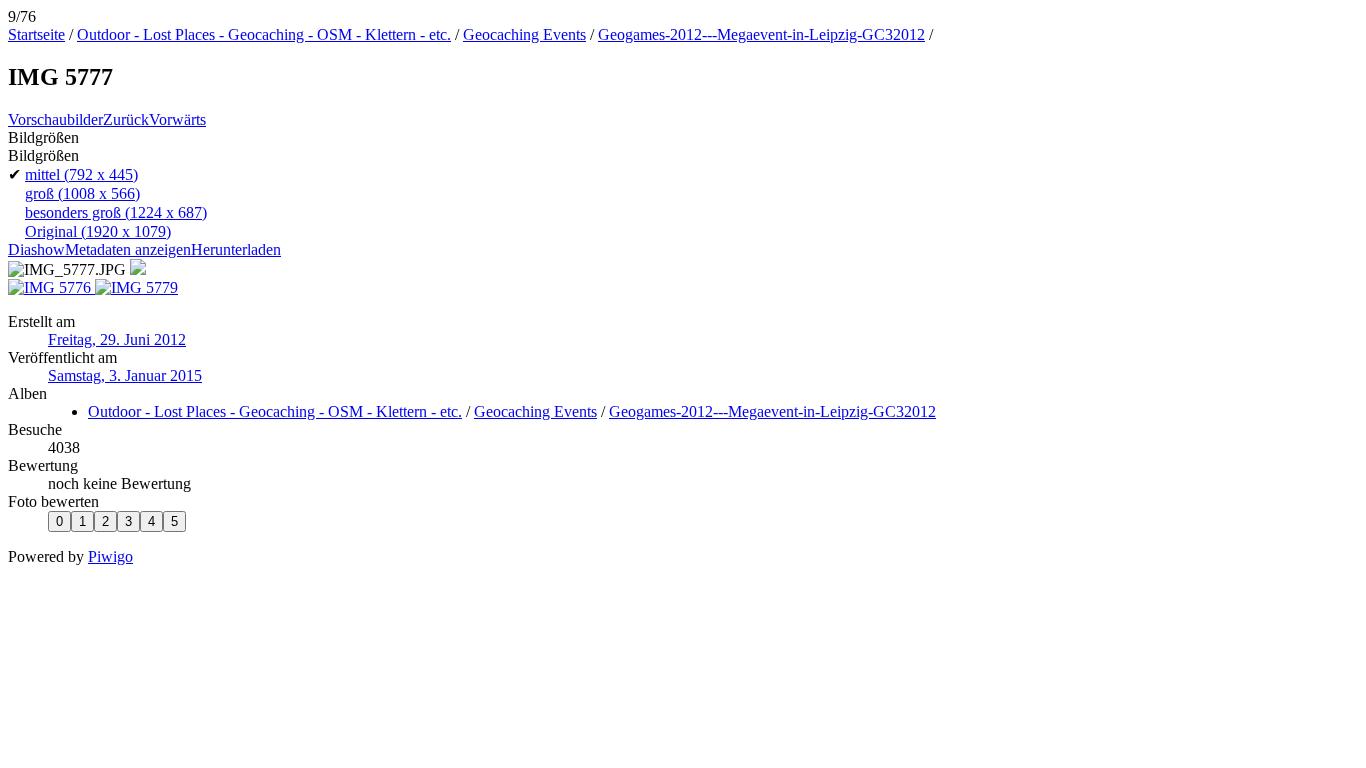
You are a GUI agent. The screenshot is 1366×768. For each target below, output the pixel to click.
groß (82, 193)
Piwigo (110, 556)
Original (98, 231)
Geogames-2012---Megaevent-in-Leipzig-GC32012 (761, 34)
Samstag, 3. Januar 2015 (125, 375)
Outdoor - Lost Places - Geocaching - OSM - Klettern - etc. (264, 34)
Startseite (36, 34)
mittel (81, 174)
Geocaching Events (524, 34)
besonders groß (116, 212)
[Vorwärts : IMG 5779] (136, 287)
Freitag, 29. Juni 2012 (117, 339)
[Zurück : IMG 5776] (51, 287)
